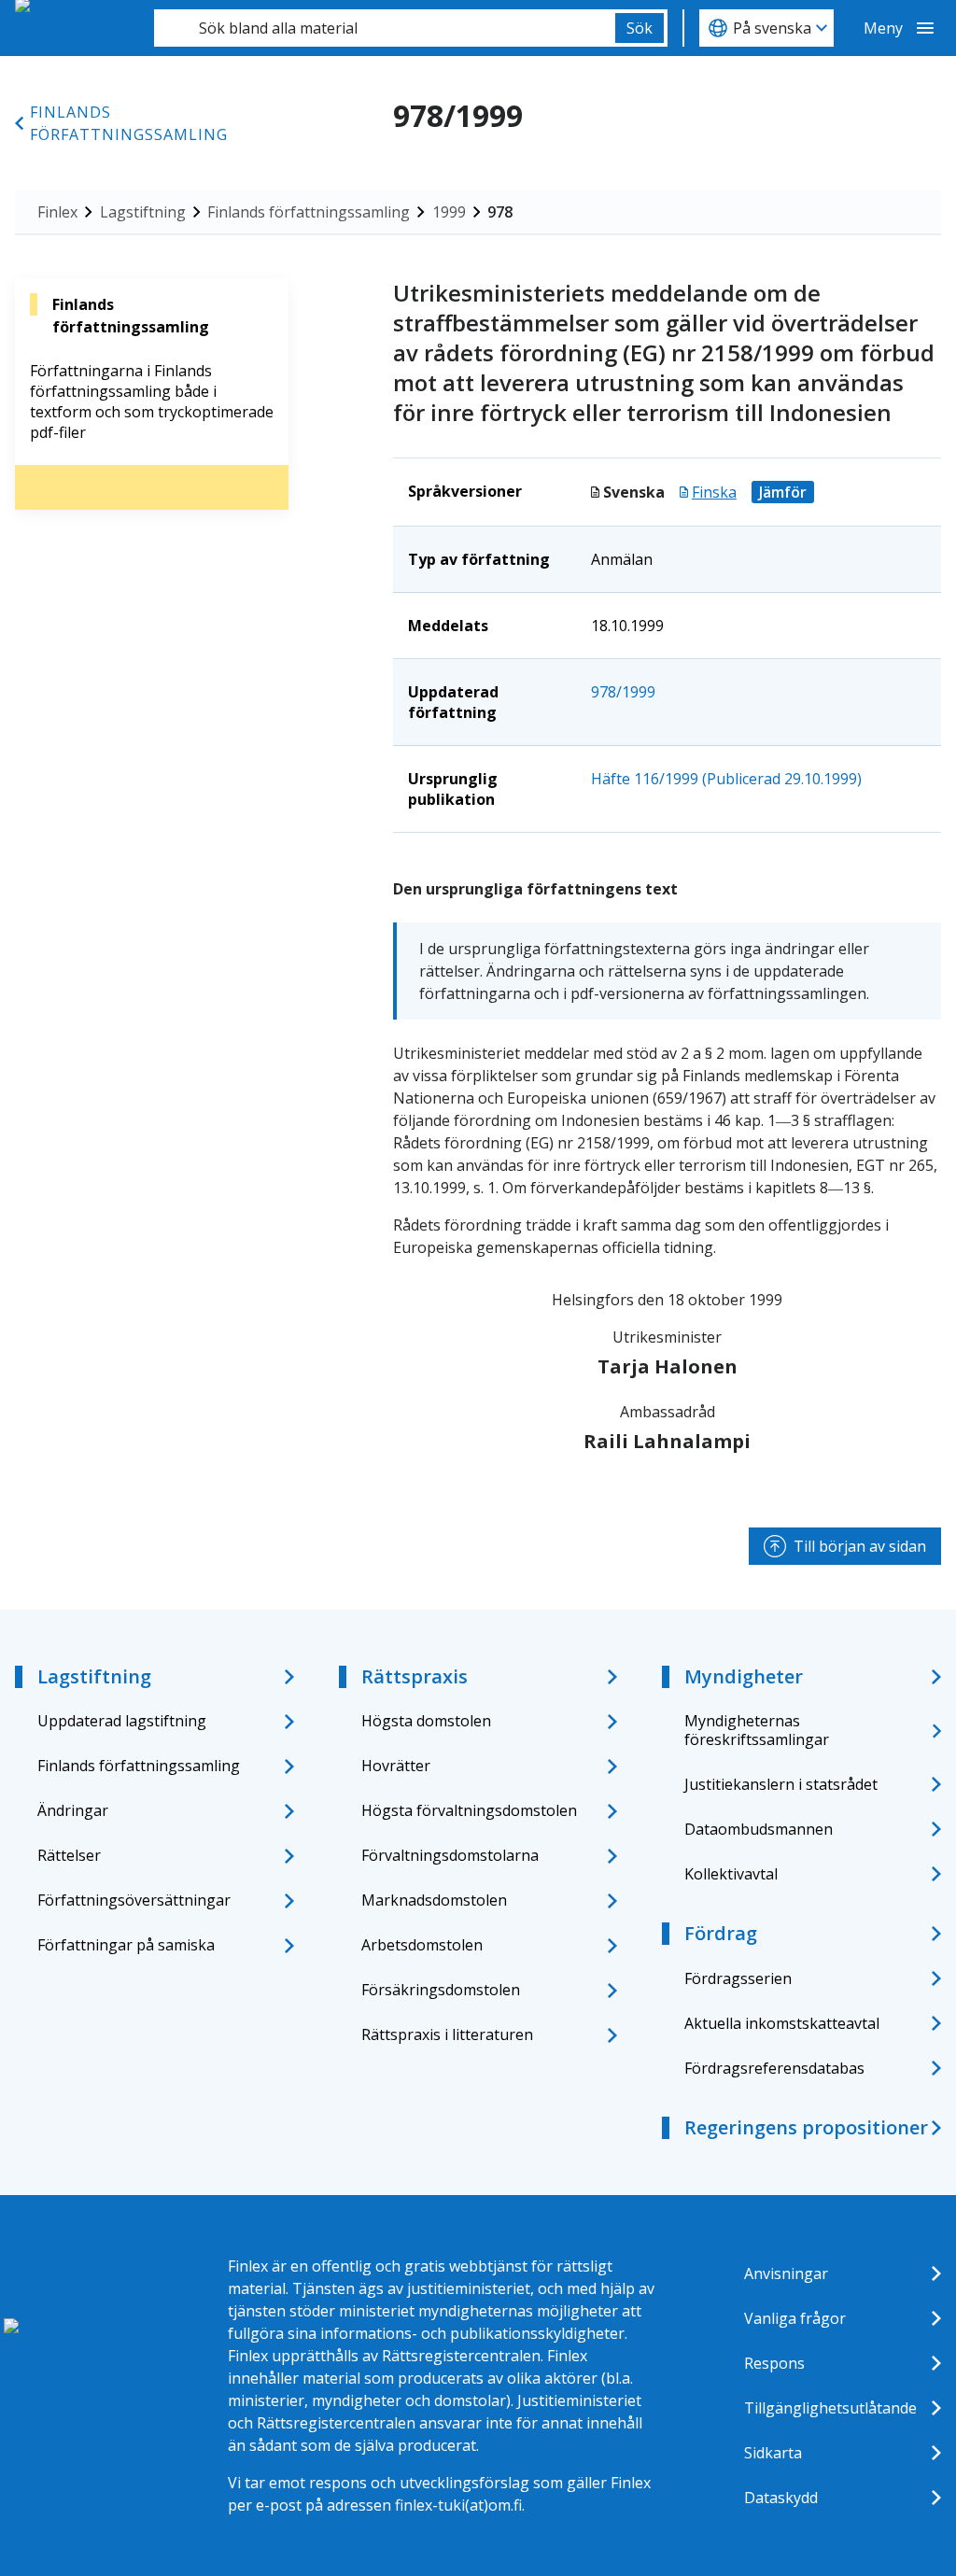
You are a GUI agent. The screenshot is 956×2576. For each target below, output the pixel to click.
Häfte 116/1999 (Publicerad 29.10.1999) (726, 779)
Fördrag (721, 1933)
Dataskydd (781, 2498)
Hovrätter (396, 1766)
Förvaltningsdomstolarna (450, 1855)
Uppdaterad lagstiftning (122, 1721)
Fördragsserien (738, 1978)
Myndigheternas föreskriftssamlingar (757, 1730)
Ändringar (73, 1810)
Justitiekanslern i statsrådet (781, 1784)
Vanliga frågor (795, 2318)
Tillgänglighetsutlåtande (830, 2408)
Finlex (57, 212)
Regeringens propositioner (806, 2127)
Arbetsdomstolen (422, 1945)
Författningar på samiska (126, 1945)
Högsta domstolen (426, 1721)
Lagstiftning (143, 212)
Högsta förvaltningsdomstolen (469, 1810)
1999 (449, 212)
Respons (774, 2363)
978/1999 (623, 692)
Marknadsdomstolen (434, 1900)
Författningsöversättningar (134, 1900)
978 (500, 212)
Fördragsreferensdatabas (774, 2068)
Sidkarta (773, 2453)
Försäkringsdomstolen (441, 1990)
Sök (640, 28)
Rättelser (69, 1855)
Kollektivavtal (731, 1874)
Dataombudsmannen (759, 1829)
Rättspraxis (415, 1676)
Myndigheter (744, 1676)
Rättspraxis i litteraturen (447, 2034)
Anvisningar (786, 2273)
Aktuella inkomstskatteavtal (782, 2023)
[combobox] (385, 28)
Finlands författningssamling (129, 123)
